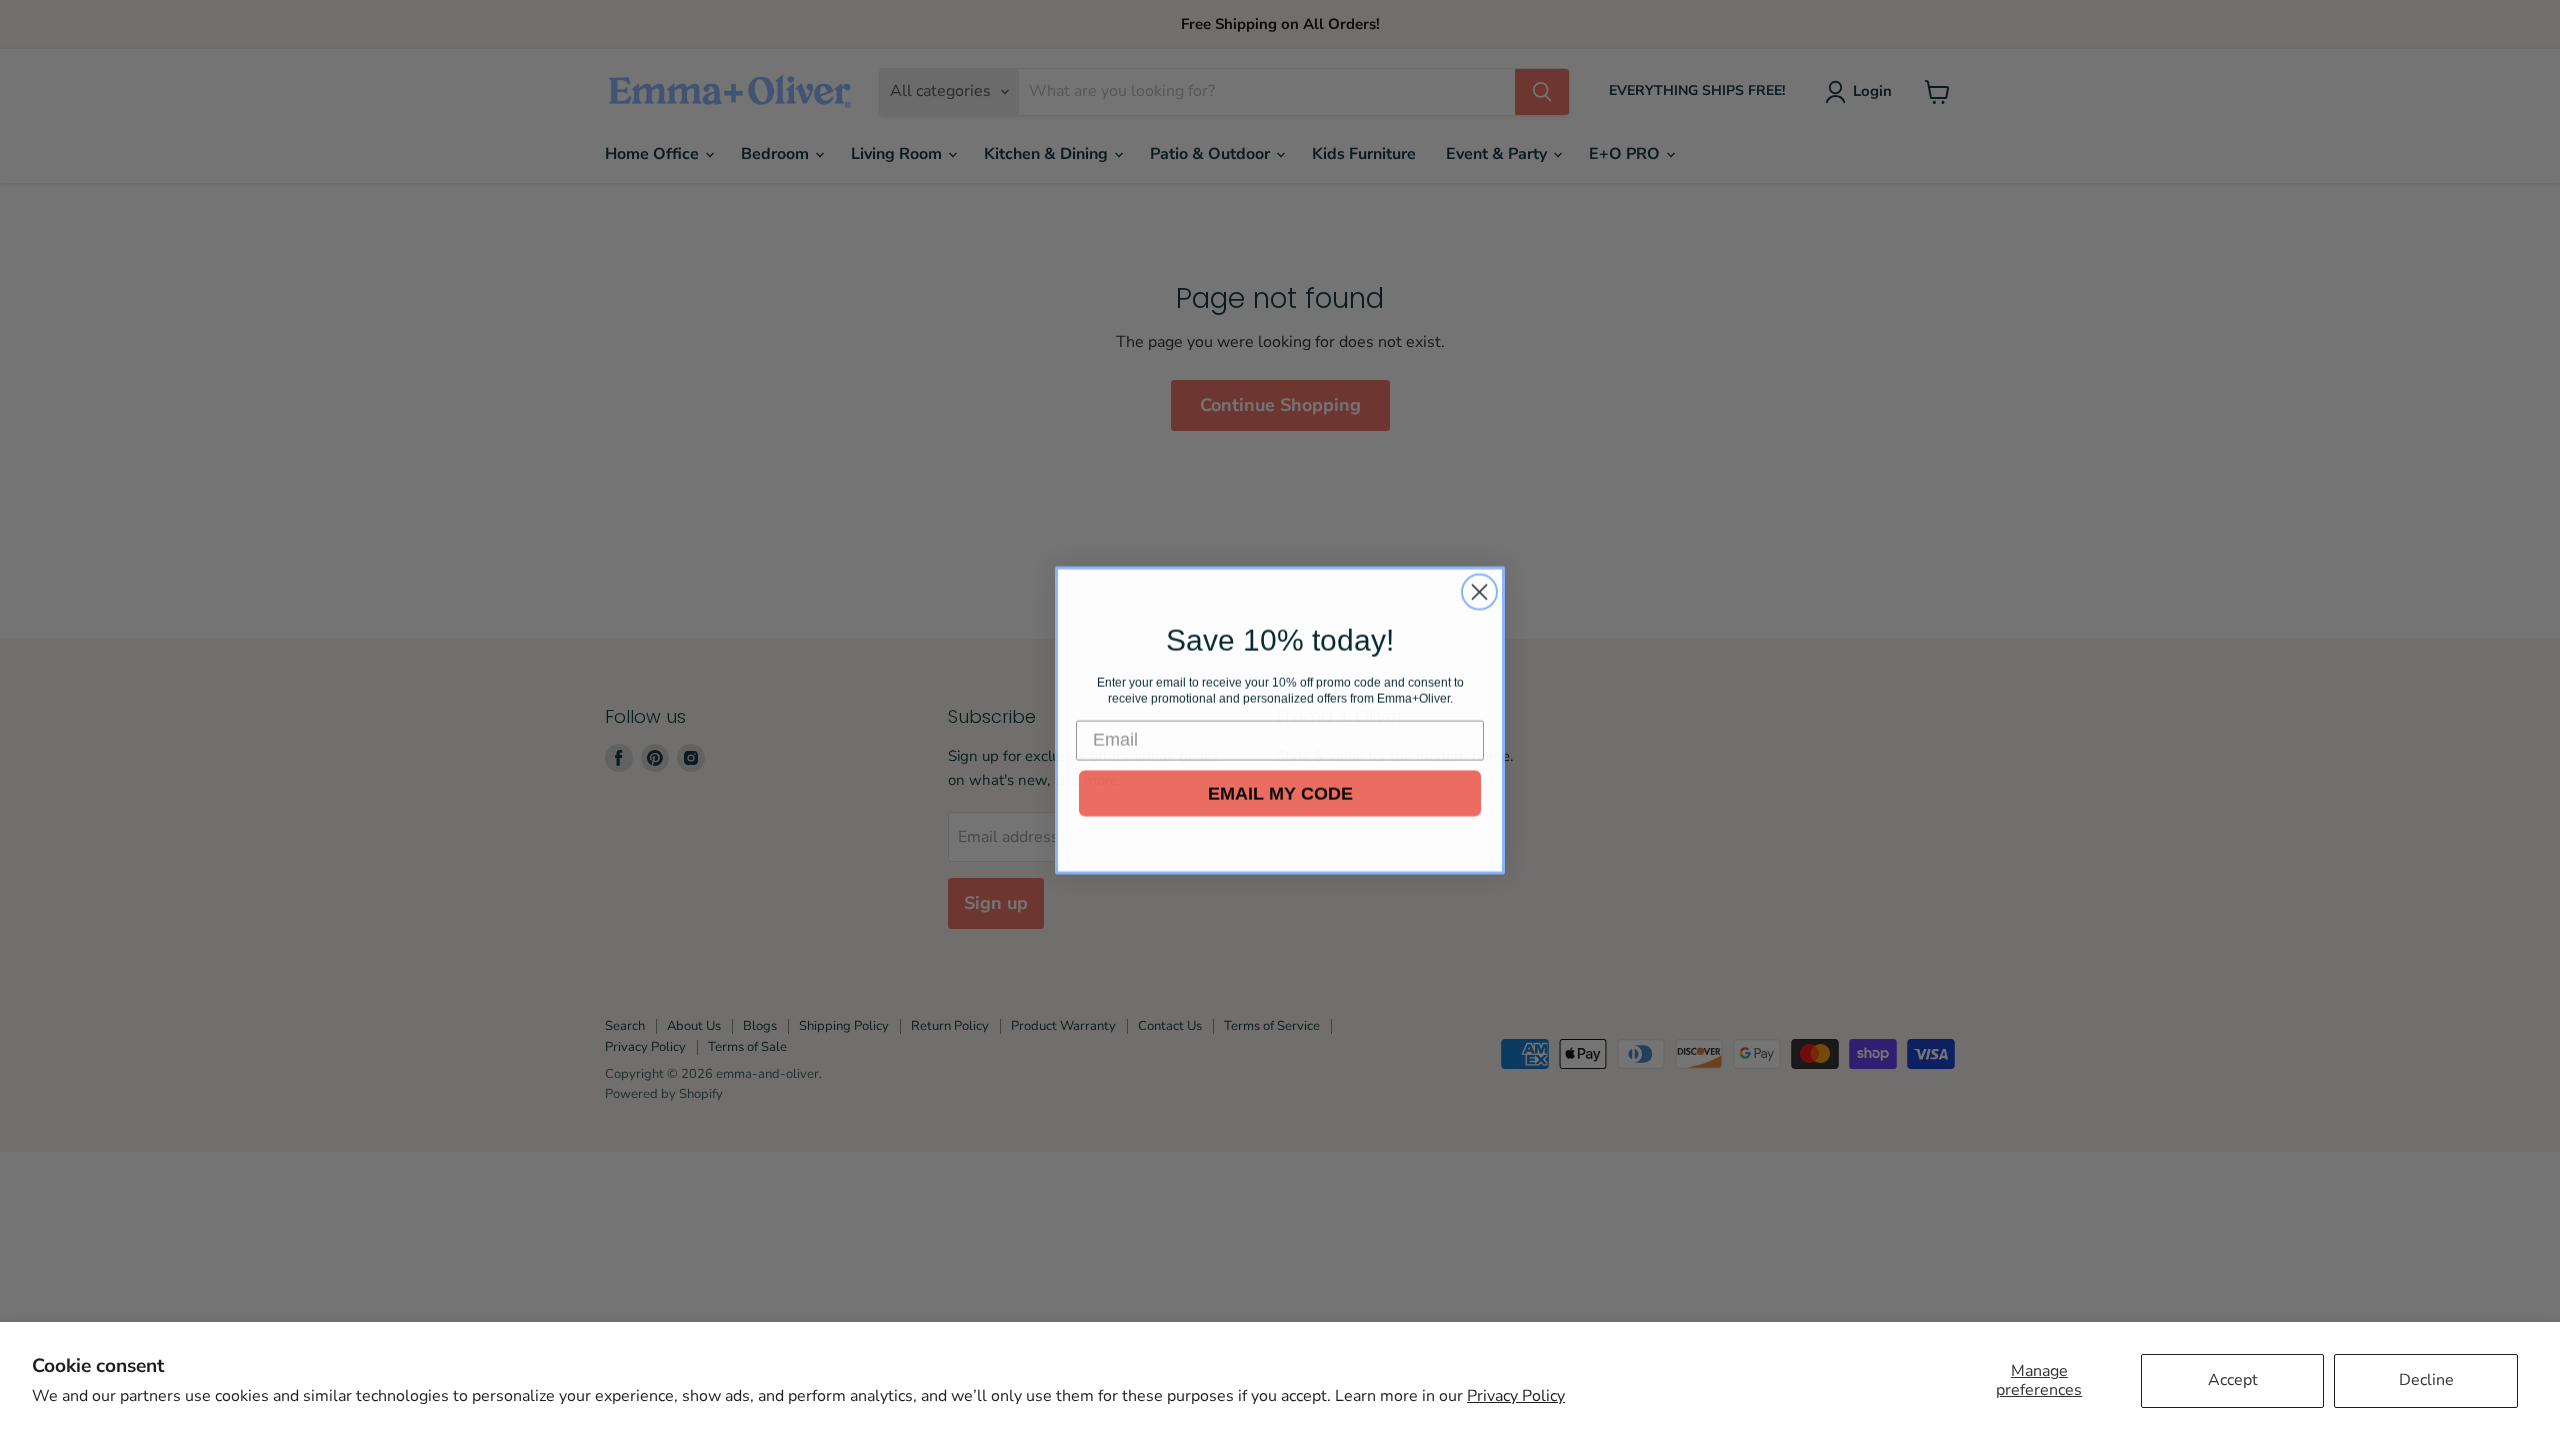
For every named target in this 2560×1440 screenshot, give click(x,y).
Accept (2233, 1380)
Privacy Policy (1516, 1396)
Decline (2426, 1380)
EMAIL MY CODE (1280, 793)
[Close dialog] (1479, 591)
